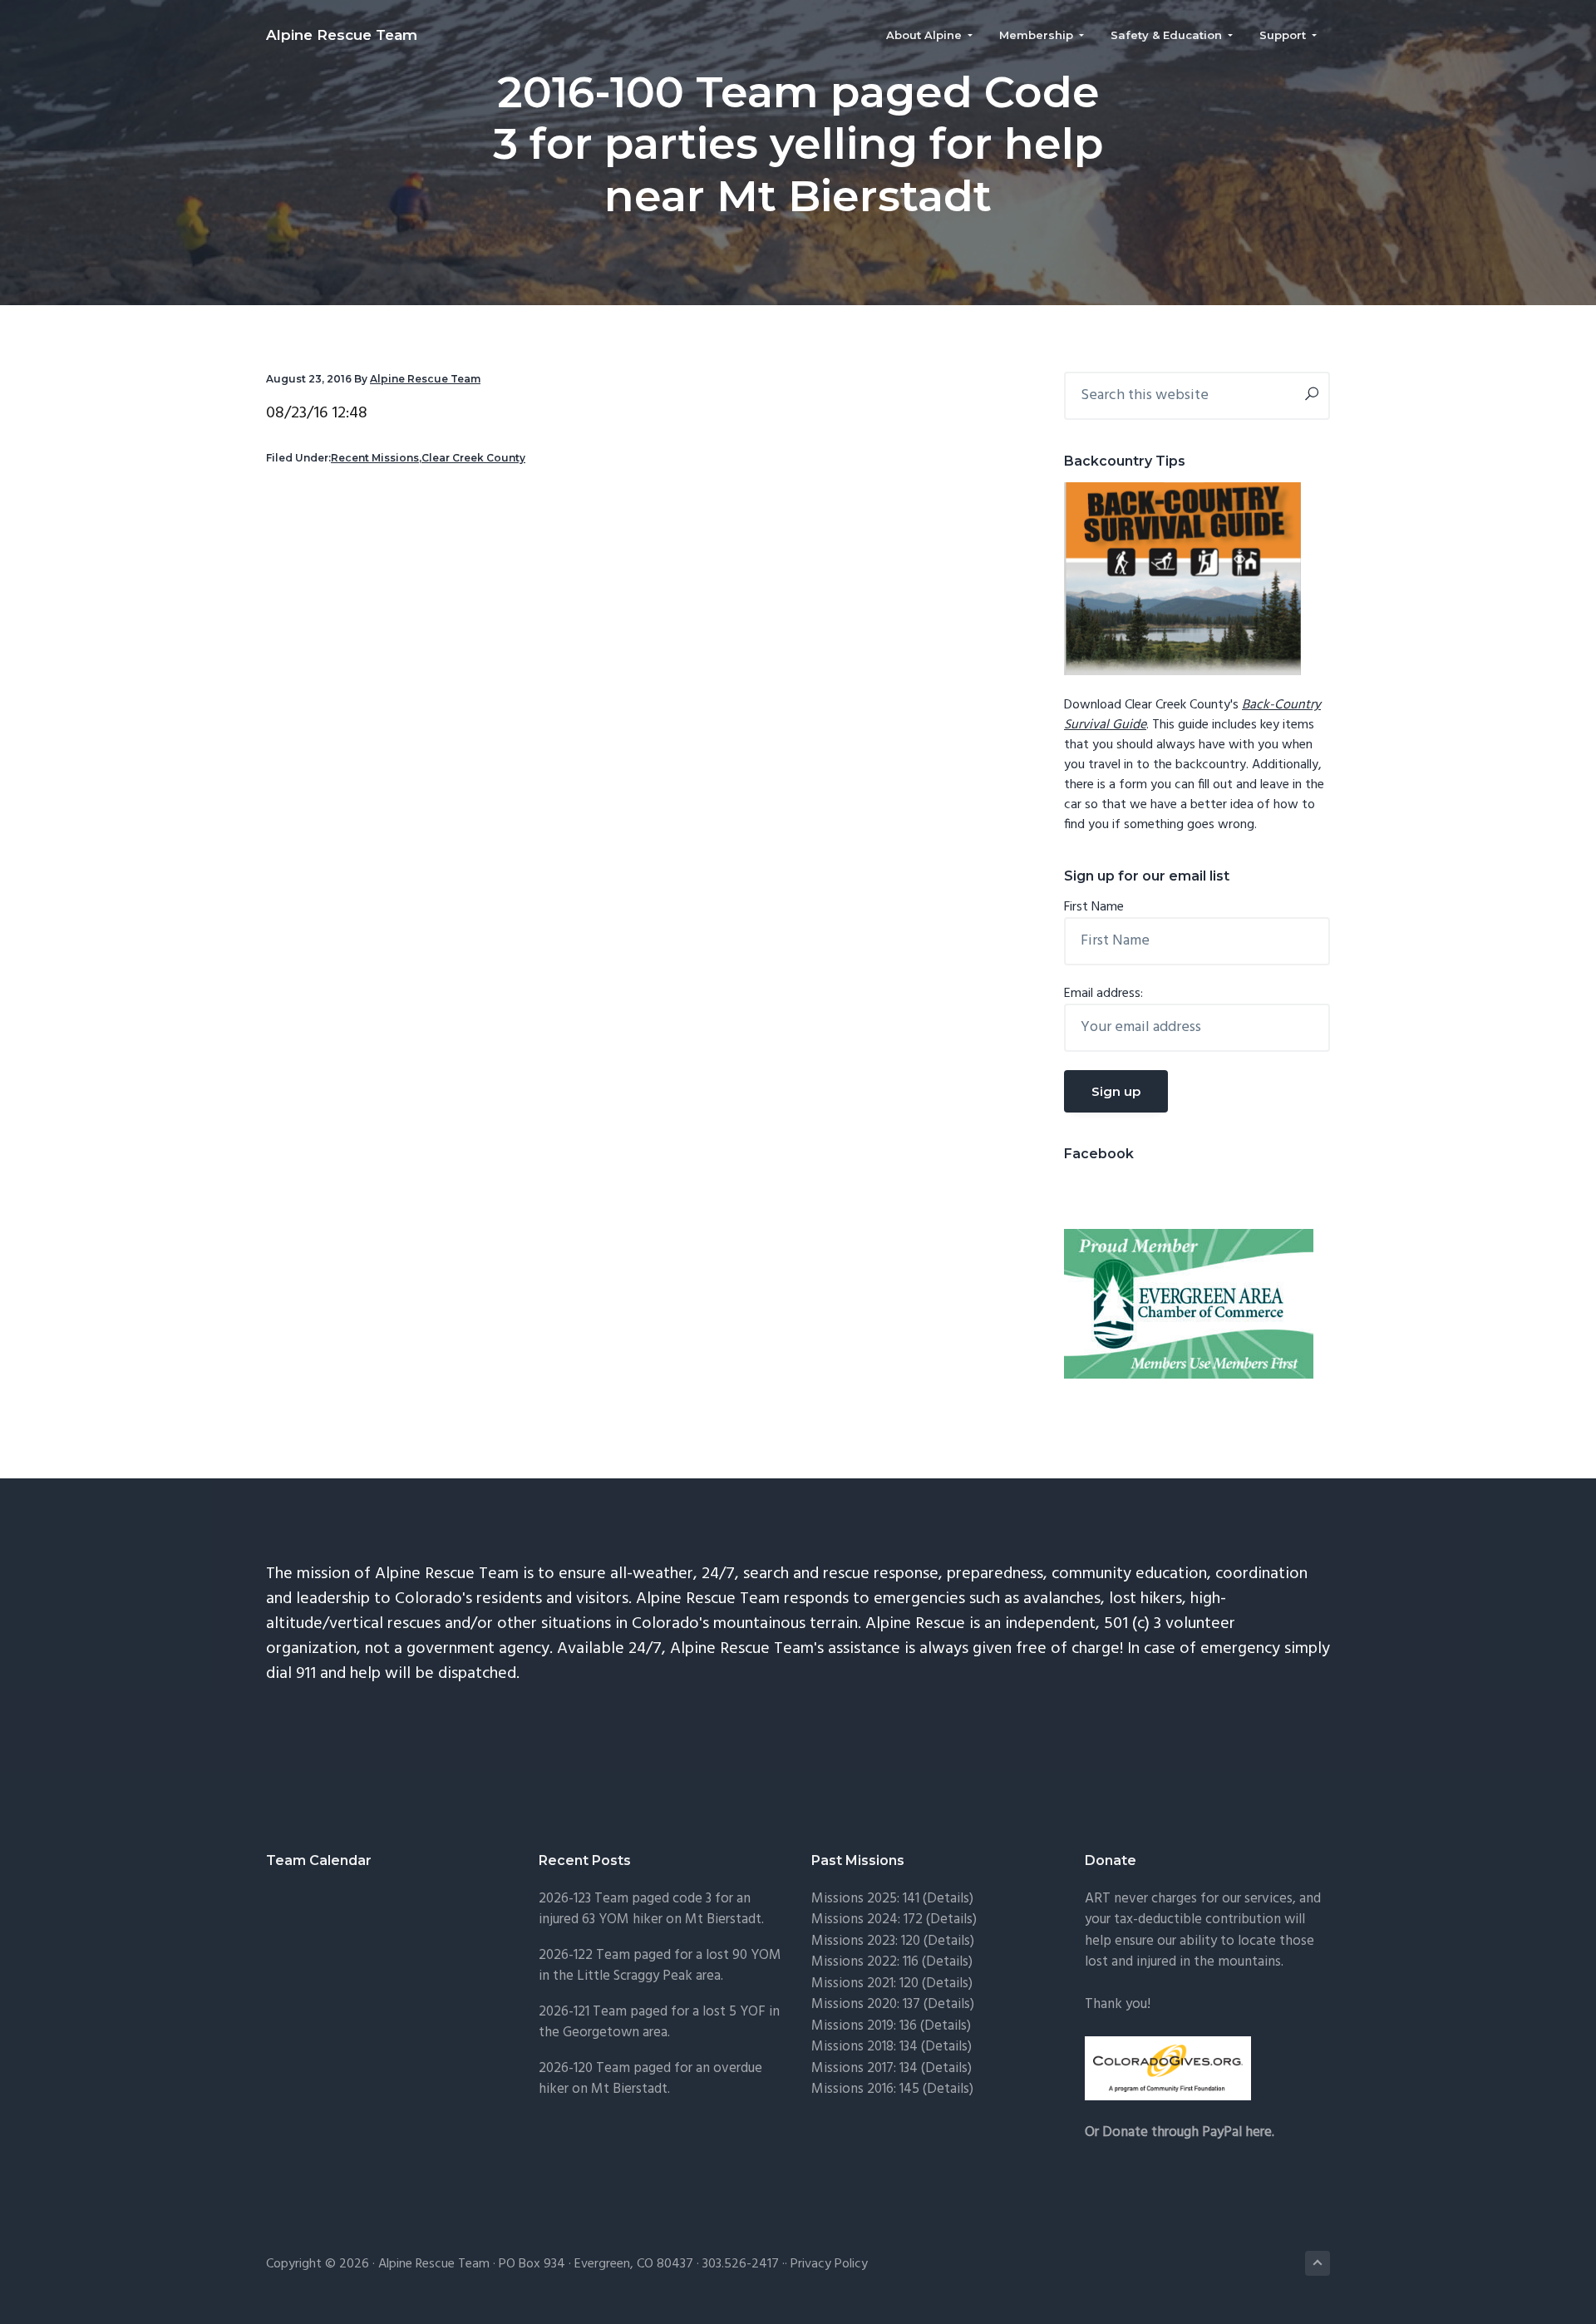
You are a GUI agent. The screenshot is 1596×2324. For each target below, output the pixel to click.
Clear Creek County (473, 458)
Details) (950, 1899)
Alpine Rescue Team (342, 35)
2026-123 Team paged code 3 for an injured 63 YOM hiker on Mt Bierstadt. (651, 1910)
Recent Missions (375, 458)
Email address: (1103, 994)
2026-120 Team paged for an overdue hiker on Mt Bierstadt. (650, 2079)
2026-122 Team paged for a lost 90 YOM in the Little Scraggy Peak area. (660, 1966)
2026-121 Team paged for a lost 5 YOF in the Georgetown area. (659, 2023)
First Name (1094, 907)
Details (949, 2004)
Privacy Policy (829, 2264)
